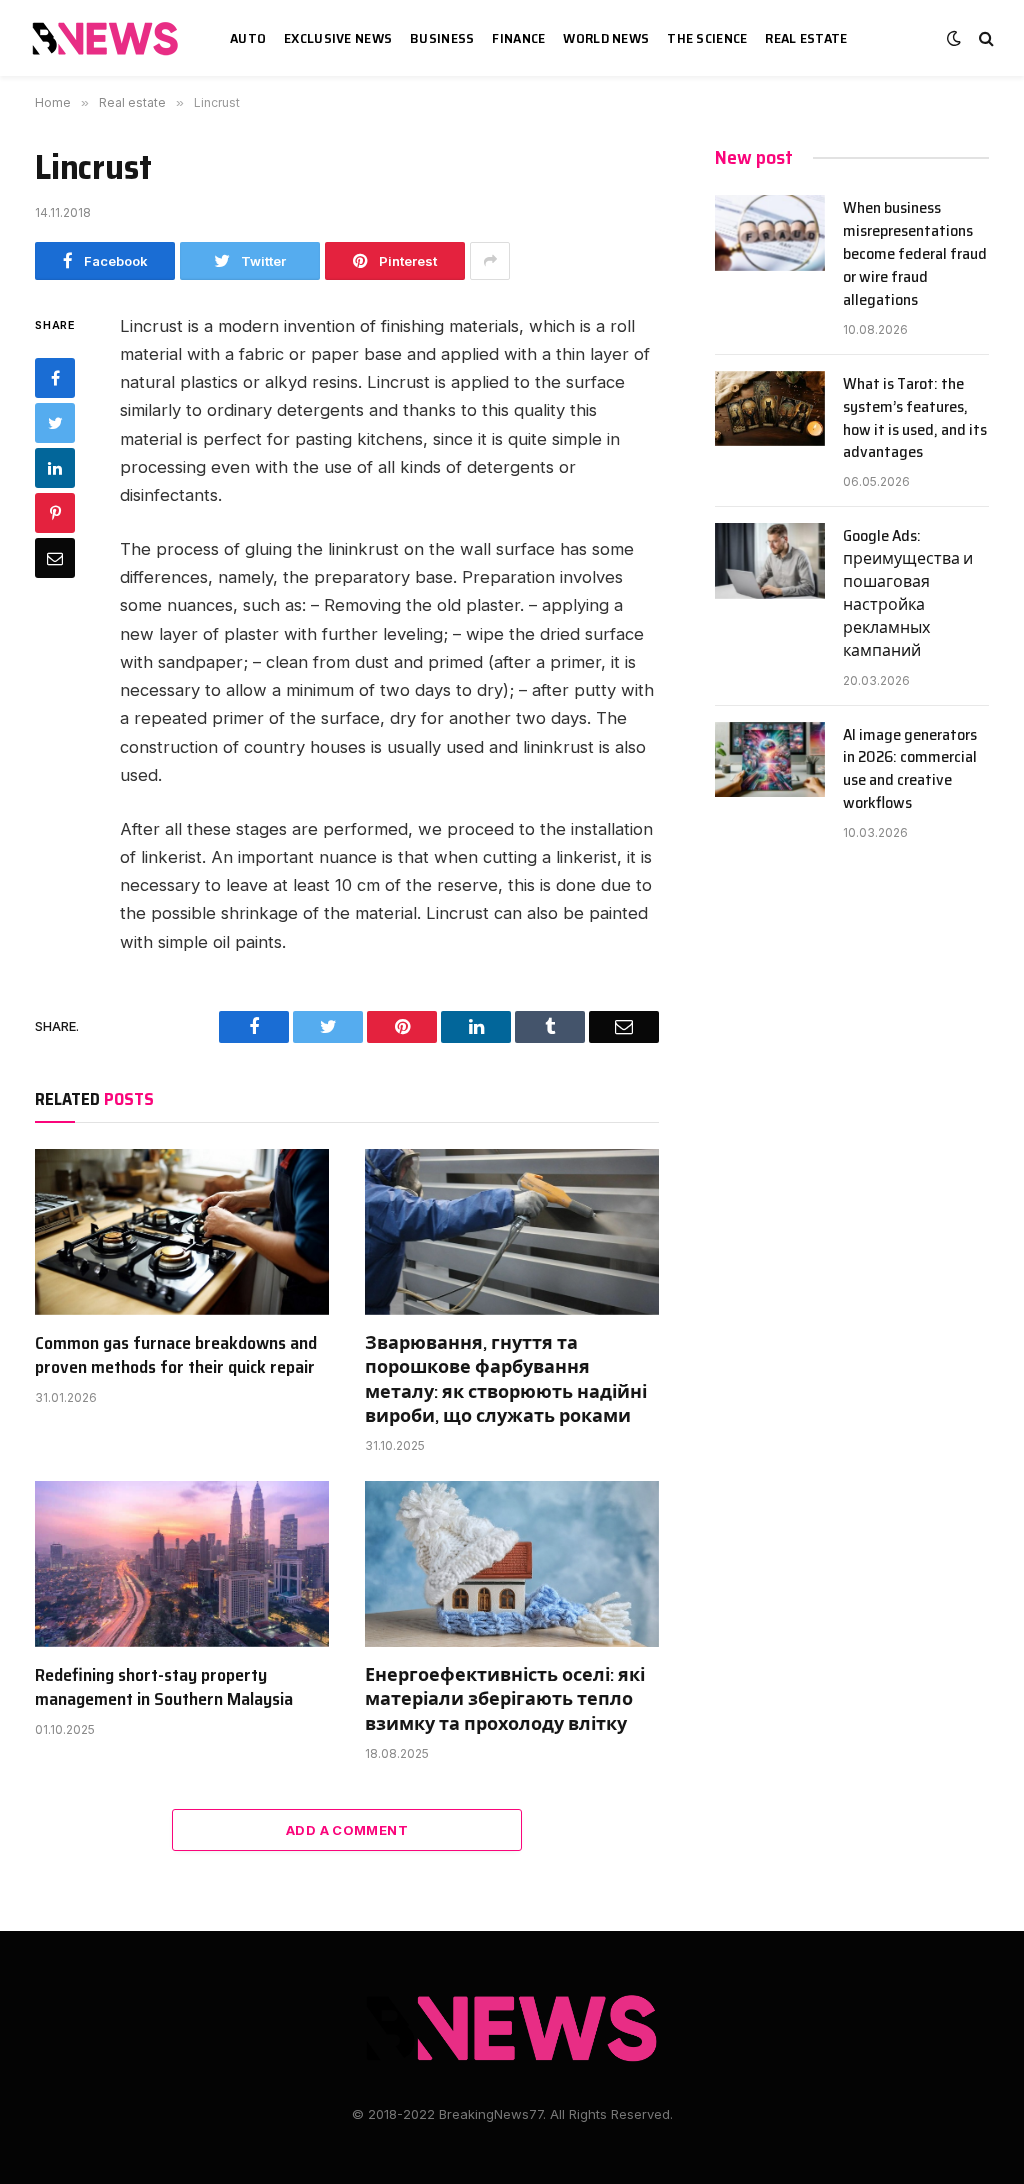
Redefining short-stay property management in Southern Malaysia (164, 1687)
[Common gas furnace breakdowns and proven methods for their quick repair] (182, 1231)
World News (606, 38)
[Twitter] (55, 423)
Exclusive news (338, 38)
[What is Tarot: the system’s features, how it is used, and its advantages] (770, 409)
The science (707, 38)
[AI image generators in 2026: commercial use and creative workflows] (770, 760)
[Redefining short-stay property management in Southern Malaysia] (182, 1563)
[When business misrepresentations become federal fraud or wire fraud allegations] (770, 233)
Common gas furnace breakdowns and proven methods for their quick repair (176, 1355)
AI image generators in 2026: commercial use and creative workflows (910, 770)
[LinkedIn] (55, 468)
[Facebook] (55, 378)
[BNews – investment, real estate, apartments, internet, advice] (108, 38)
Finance (518, 38)
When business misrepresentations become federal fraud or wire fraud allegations (915, 254)
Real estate (806, 38)
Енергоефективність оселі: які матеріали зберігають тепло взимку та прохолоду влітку (505, 1699)
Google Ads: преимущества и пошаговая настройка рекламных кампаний (908, 593)
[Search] (984, 38)
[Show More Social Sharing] (490, 261)
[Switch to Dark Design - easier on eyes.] (954, 38)
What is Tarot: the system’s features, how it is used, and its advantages (915, 419)
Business (442, 38)
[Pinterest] (55, 513)
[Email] (55, 558)
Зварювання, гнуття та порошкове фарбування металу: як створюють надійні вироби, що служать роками (506, 1380)
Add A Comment (347, 1830)
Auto (248, 38)
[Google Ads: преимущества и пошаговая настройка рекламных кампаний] (770, 561)
